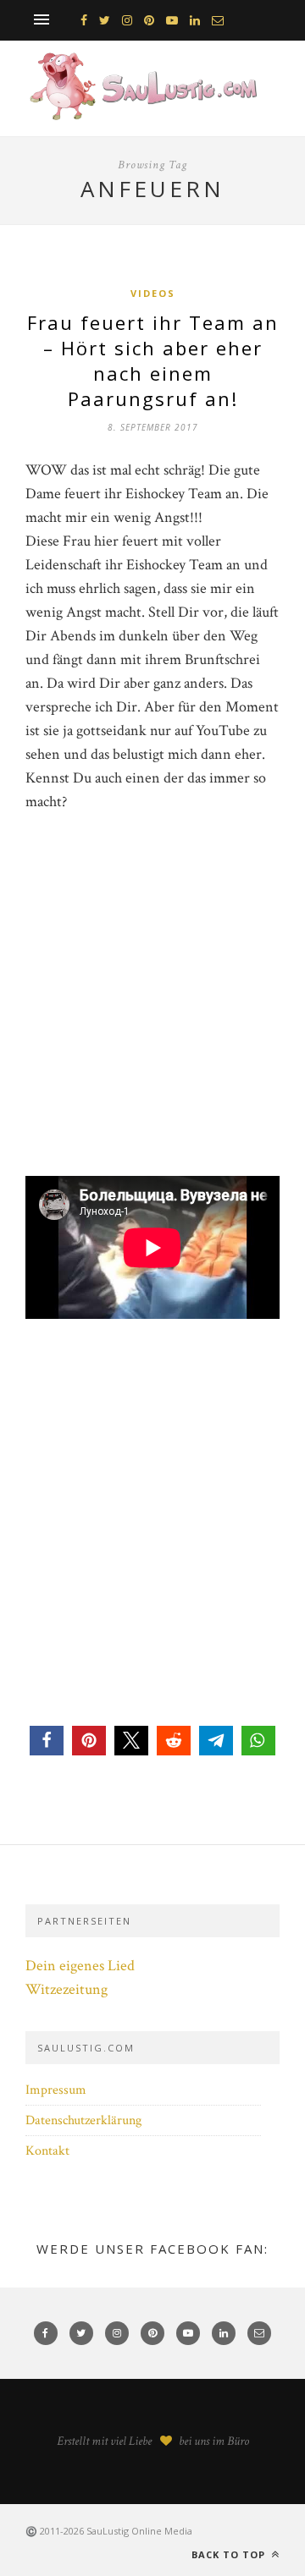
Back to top (230, 2554)
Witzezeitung (67, 1989)
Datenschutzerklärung (83, 2120)
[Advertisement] (152, 1024)
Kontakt (47, 2151)
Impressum (56, 2090)
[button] (47, 1741)
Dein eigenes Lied (80, 1966)
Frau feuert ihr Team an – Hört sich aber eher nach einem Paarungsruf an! (153, 360)
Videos (153, 293)
